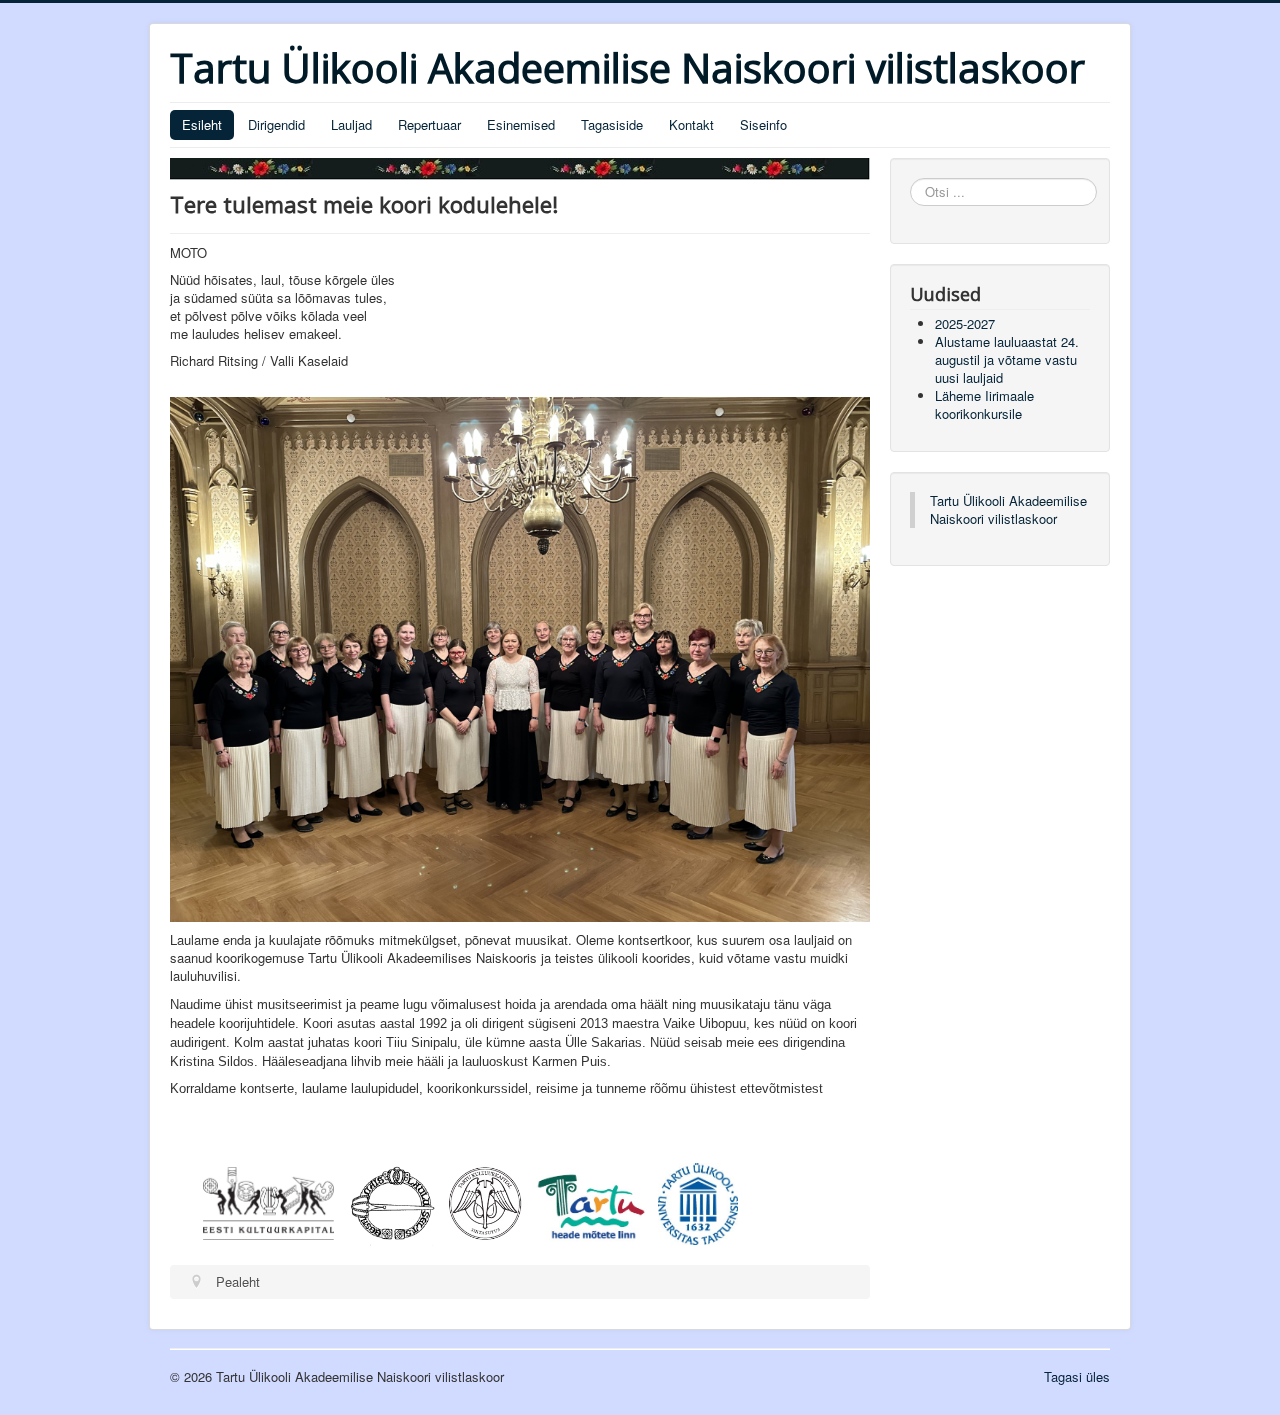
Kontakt (691, 124)
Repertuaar (429, 124)
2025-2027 (965, 323)
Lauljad (351, 124)
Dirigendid (276, 124)
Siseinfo (763, 124)
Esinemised (521, 124)
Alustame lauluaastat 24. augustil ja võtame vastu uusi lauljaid (1007, 359)
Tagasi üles (1077, 1376)
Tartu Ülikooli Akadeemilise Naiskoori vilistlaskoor (1008, 509)
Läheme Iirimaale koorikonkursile (984, 404)
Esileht (202, 124)
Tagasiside (612, 124)
